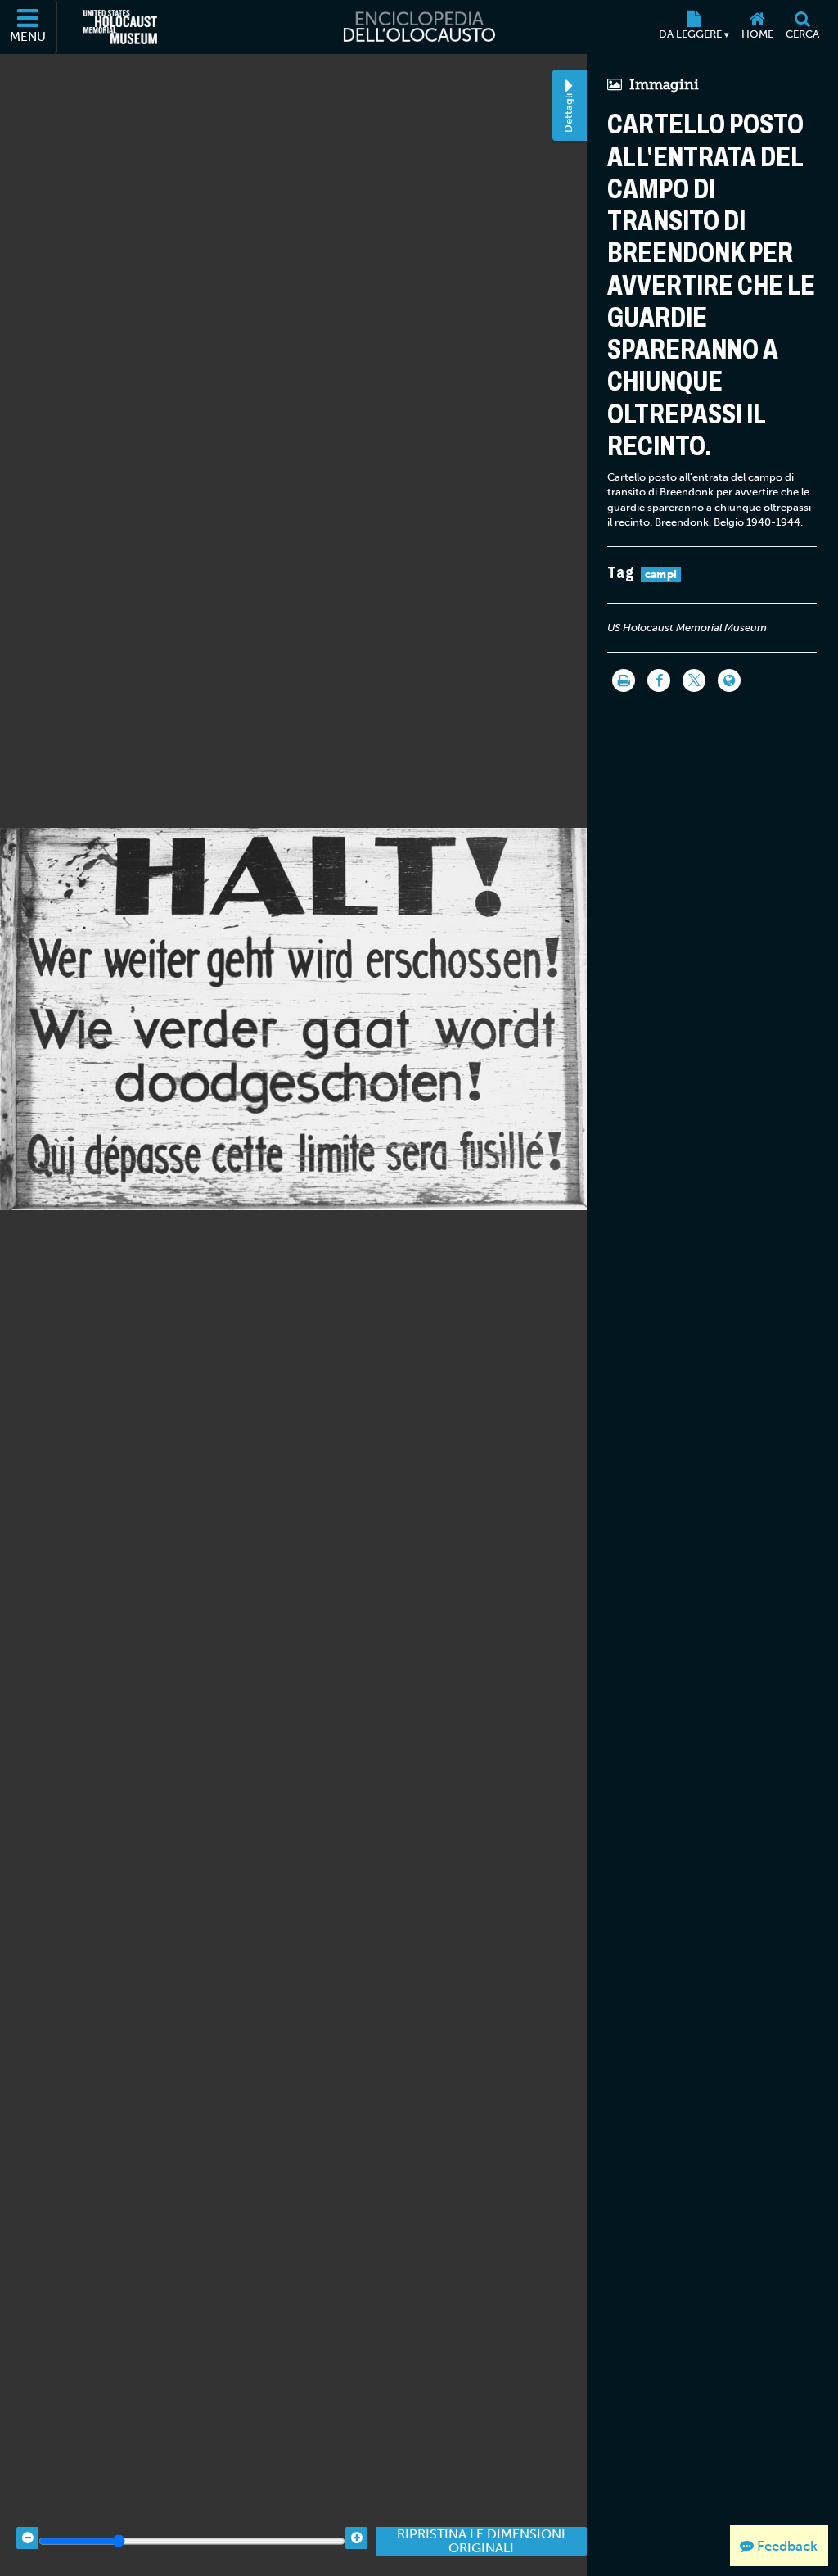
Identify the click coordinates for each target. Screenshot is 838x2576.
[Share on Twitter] (694, 680)
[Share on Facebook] (659, 680)
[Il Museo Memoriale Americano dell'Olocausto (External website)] (120, 27)
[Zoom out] (27, 2538)
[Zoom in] (356, 2538)
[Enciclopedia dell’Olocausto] (419, 27)
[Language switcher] (729, 680)
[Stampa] (624, 680)
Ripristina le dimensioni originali (481, 2541)
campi (661, 574)
